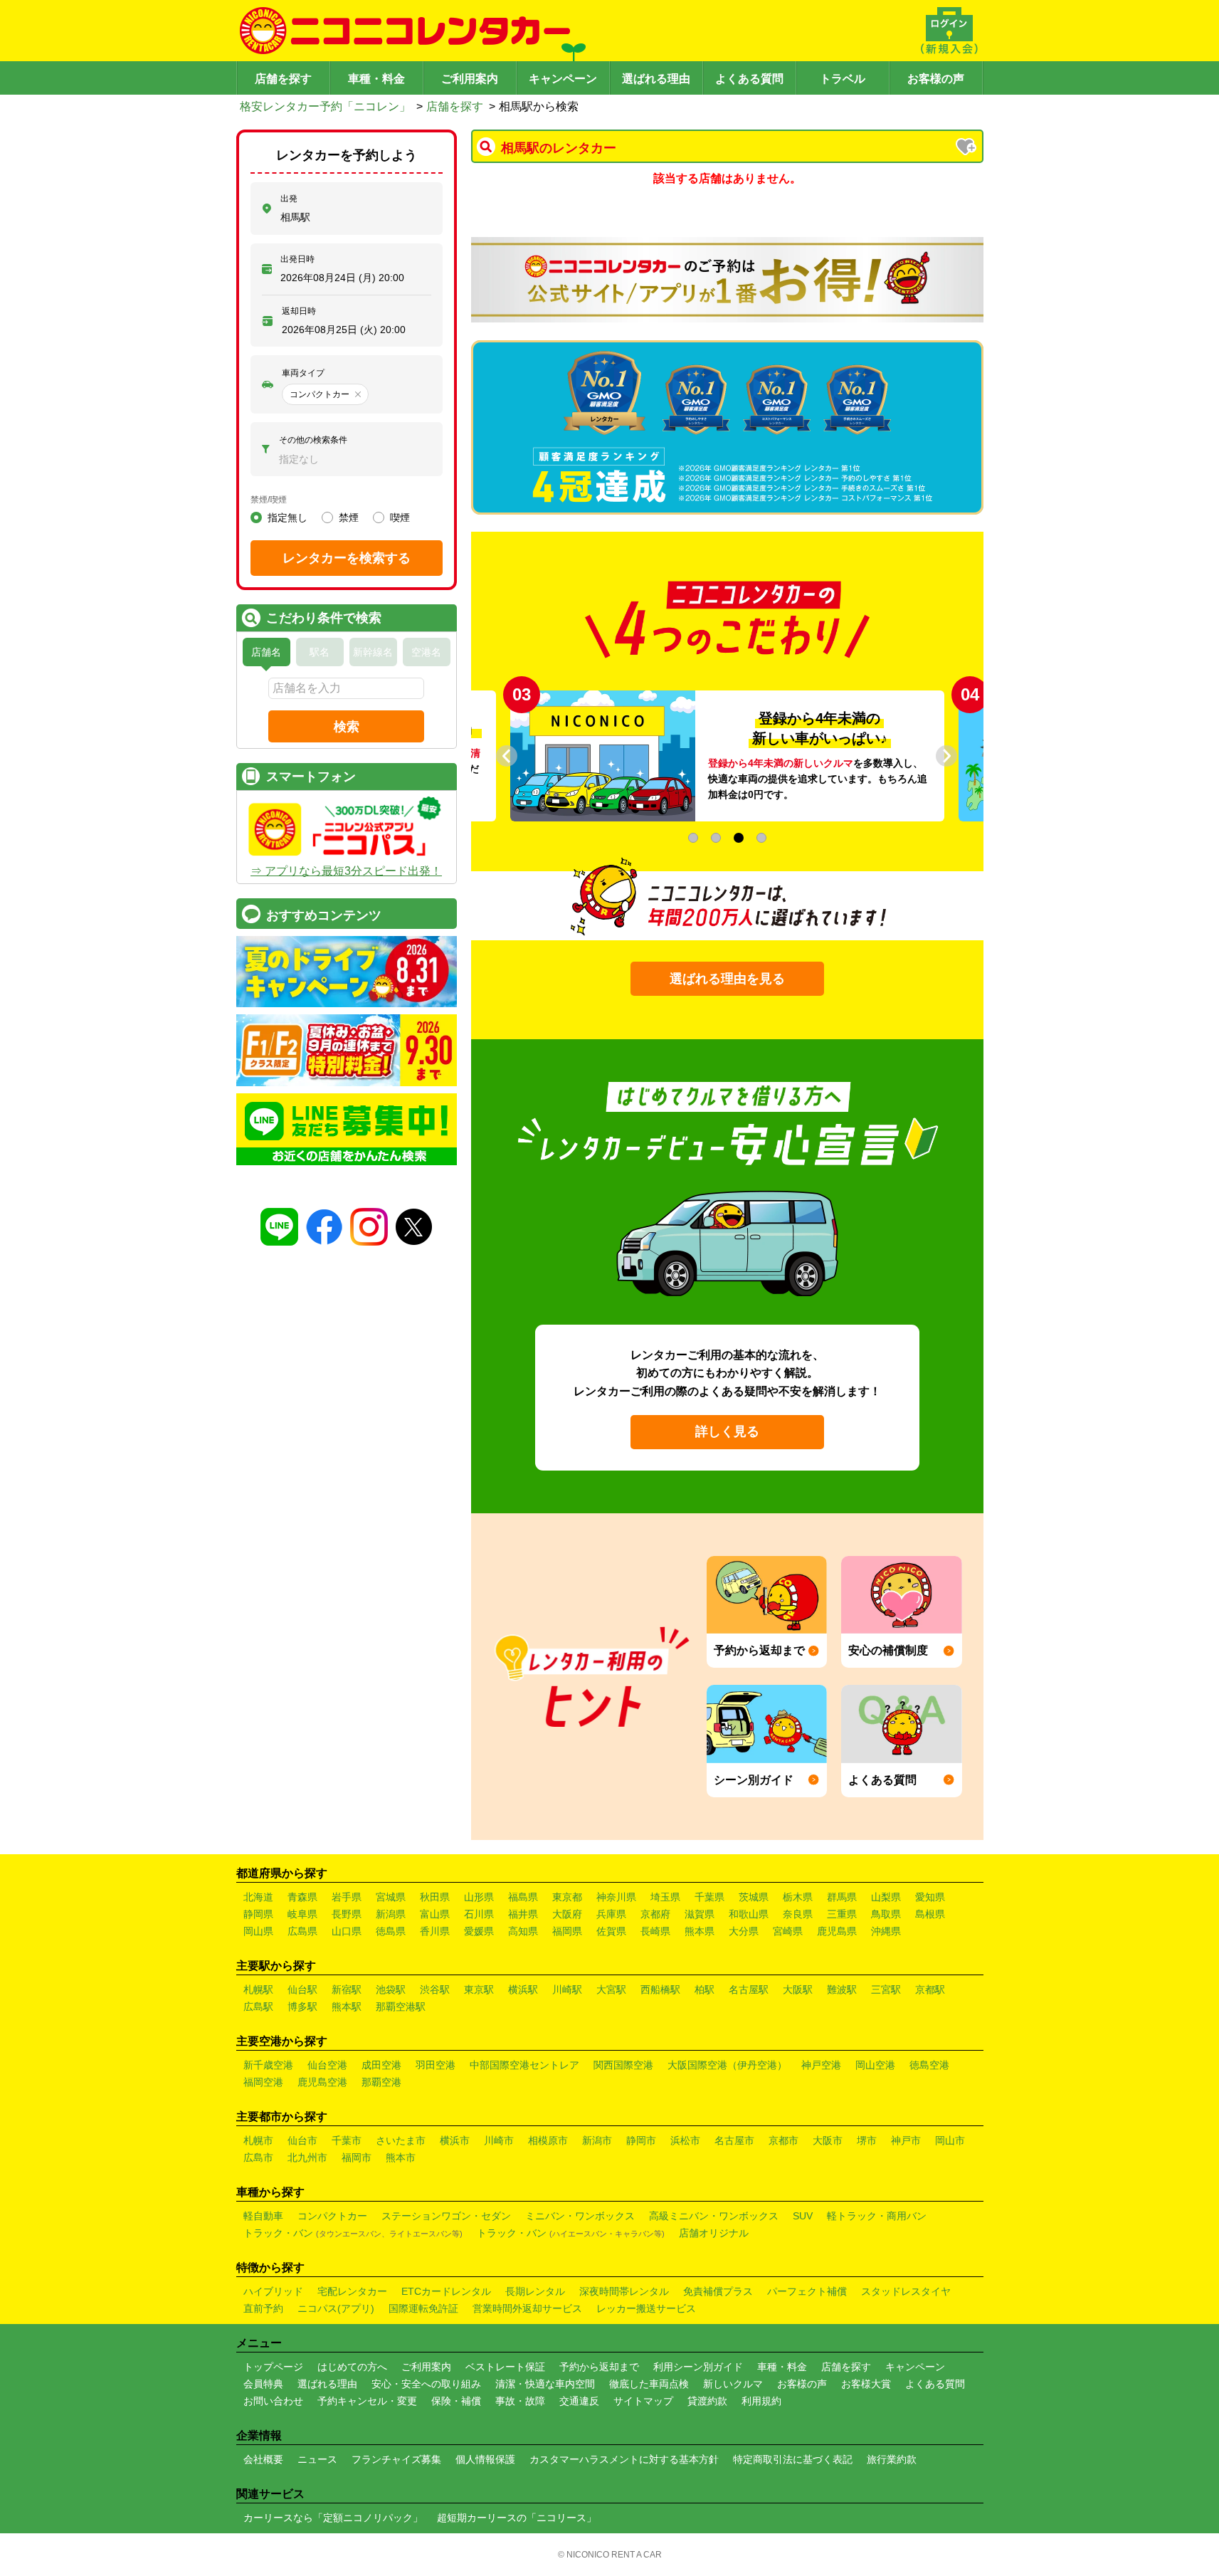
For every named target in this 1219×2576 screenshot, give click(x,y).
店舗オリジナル (714, 2233)
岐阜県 (302, 1914)
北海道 (258, 1897)
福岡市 (357, 2157)
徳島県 (391, 1931)
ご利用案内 (470, 79)
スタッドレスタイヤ (906, 2291)
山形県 (479, 1897)
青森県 (302, 1897)
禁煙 (349, 517)
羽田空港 (436, 2065)
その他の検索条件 (313, 440)
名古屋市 (734, 2140)
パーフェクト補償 (807, 2291)
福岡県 (567, 1931)
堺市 (867, 2140)
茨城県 (754, 1897)
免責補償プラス (718, 2291)
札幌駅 (258, 1989)
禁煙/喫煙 (269, 500)
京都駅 (930, 1989)
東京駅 (479, 1989)
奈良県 (798, 1914)
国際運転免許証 (423, 2308)
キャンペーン (563, 79)
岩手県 (347, 1897)
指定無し (287, 517)
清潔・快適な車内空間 (545, 2384)
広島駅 (258, 2007)
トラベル (843, 79)
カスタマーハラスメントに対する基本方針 (624, 2459)
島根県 (930, 1914)
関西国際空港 (623, 2065)
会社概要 (263, 2459)
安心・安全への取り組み (426, 2384)
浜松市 (685, 2140)
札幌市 (258, 2140)
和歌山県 (749, 1914)
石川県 (479, 1914)
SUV (803, 2216)
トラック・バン (353, 2233)
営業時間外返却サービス (527, 2308)
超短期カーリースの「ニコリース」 (517, 2518)
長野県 (347, 1914)
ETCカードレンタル (446, 2291)
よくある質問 (749, 79)
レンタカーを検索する (347, 558)
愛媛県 (479, 1931)
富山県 (435, 1914)
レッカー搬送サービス (646, 2308)
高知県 (523, 1931)
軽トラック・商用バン (877, 2216)
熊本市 (401, 2157)
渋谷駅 (435, 1989)
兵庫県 (611, 1914)
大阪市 (828, 2140)
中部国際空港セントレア (524, 2065)
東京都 (567, 1897)
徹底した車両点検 (649, 2384)
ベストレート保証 (505, 2367)
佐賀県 (611, 1931)
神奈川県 (616, 1897)
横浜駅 (523, 1989)
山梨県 (886, 1897)
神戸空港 (821, 2065)
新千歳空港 (268, 2065)
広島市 (258, 2157)
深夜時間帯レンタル (624, 2291)
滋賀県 (700, 1914)
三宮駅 (886, 1989)
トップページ (273, 2367)
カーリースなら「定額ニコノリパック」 (333, 2518)
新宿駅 (347, 1989)
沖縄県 (886, 1931)
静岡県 (258, 1914)
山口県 (347, 1931)
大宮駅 (611, 1989)
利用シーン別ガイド (698, 2367)
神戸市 (906, 2140)
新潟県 (391, 1914)
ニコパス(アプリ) (336, 2308)
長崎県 (655, 1931)
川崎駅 (567, 1989)
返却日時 (299, 311)
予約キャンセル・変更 (367, 2401)
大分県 (744, 1931)
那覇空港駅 (401, 2007)
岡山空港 (875, 2065)
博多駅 (302, 2007)
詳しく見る (727, 1431)
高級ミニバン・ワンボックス (714, 2216)
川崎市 (499, 2140)
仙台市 (302, 2140)
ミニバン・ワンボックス (580, 2216)
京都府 (655, 1914)
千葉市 (347, 2140)
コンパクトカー (332, 2216)
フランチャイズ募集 (396, 2459)
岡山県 (258, 1931)
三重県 (842, 1914)
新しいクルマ (733, 2384)
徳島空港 (929, 2065)
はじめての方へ (352, 2367)
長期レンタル (535, 2291)
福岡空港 (263, 2082)
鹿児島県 (837, 1931)
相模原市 (548, 2140)
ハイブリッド (273, 2291)
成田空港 (381, 2065)
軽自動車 (263, 2216)
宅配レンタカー (352, 2291)
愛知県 (930, 1897)
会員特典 (263, 2384)
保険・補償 (456, 2401)
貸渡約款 (707, 2401)
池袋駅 (391, 1989)
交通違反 (579, 2401)
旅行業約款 (892, 2459)
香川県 (435, 1931)
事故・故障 (520, 2401)
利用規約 (761, 2401)
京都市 (783, 2140)
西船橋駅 (660, 1989)
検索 (347, 727)
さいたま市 (401, 2140)
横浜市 (455, 2140)
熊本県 (700, 1931)
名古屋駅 (749, 1989)
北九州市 (307, 2157)
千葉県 (709, 1897)
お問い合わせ (273, 2401)
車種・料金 (376, 79)
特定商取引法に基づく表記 (793, 2459)
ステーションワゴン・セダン (446, 2216)
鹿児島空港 (322, 2082)
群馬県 (842, 1897)
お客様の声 (936, 79)
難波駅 (842, 1989)
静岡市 (641, 2140)
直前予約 (263, 2308)
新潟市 (597, 2140)
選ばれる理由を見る (727, 979)
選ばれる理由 (656, 79)
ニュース (317, 2459)
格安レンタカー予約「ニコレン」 (325, 106)
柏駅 (705, 1989)
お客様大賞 (866, 2384)
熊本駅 (347, 2007)
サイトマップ (643, 2401)
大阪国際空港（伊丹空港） (727, 2065)
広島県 (302, 1931)
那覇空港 (381, 2082)
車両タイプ (303, 373)
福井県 (523, 1914)
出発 (289, 199)
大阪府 (567, 1914)
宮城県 (391, 1897)
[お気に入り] (967, 148)
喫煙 (400, 517)
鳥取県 (886, 1914)
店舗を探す (283, 79)
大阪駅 (798, 1989)
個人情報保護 (485, 2459)
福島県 (523, 1897)
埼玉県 (665, 1897)
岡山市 (950, 2140)
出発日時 (297, 259)
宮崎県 (788, 1931)
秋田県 (435, 1897)
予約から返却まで (599, 2367)
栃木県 (798, 1897)
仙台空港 (327, 2065)
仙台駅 (302, 1989)
